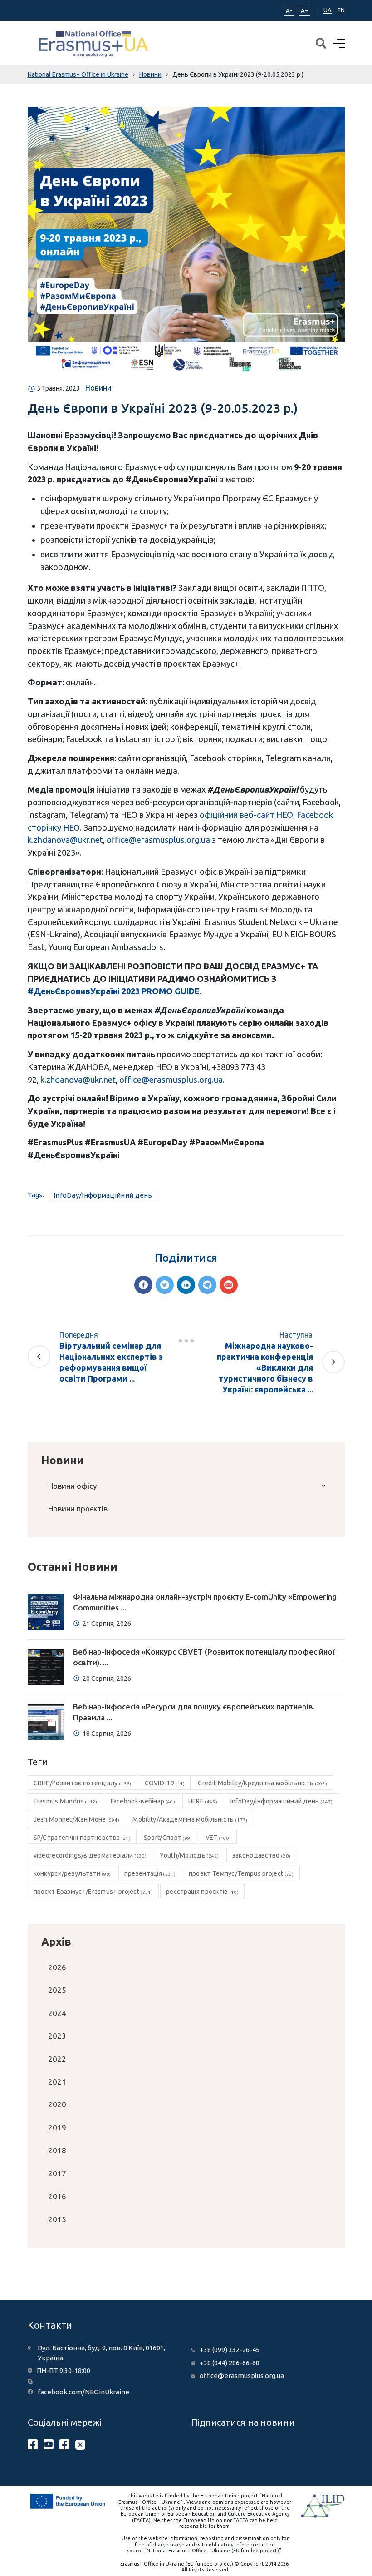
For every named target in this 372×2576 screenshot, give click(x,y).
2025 (57, 1990)
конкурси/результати (72, 1873)
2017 (57, 2173)
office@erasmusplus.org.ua (158, 840)
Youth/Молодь (189, 1855)
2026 (57, 1967)
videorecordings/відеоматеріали (90, 1855)
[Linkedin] (186, 1285)
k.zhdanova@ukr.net (65, 840)
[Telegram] (207, 1285)
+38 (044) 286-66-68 (230, 2363)
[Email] (229, 1285)
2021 (57, 2082)
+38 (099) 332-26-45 (230, 2350)
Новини (98, 388)
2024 (57, 2013)
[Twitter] (165, 1285)
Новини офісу (72, 1486)
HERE (203, 1801)
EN (341, 10)
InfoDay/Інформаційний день (103, 1195)
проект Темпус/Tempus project (241, 1873)
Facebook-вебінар (143, 1801)
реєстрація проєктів (202, 1892)
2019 (57, 2128)
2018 (57, 2150)
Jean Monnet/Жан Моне (77, 1819)
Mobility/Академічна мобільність (190, 1819)
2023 (57, 2036)
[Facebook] (143, 1285)
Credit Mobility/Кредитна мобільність (262, 1783)
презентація (150, 1873)
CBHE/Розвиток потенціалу (83, 1783)
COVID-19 (165, 1783)
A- (289, 10)
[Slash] (186, 1341)
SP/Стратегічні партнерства (82, 1838)
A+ (305, 10)
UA (328, 10)
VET (218, 1838)
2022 (57, 2059)
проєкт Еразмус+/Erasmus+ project (93, 1892)
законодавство (261, 1855)
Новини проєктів (78, 1508)
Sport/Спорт (168, 1838)
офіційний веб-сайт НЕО (246, 815)
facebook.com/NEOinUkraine (83, 2392)
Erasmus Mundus (66, 1801)
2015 (57, 2219)
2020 (57, 2104)
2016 (57, 2196)
